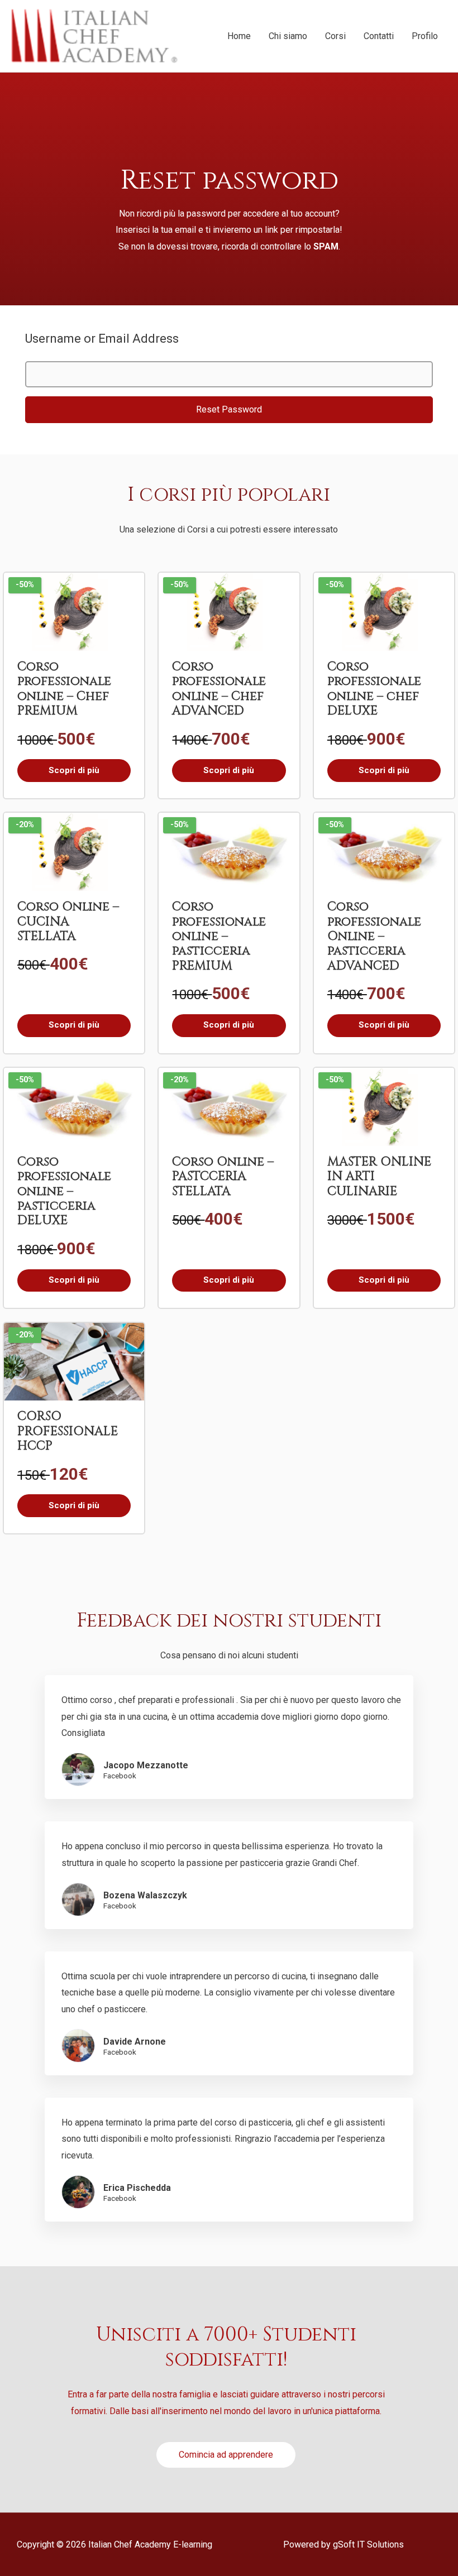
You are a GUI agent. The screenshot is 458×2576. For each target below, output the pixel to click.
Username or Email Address (102, 339)
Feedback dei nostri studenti (229, 1621)
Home (239, 36)
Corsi (335, 36)
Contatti (379, 36)
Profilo (425, 36)
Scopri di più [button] (74, 770)
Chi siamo (288, 36)
